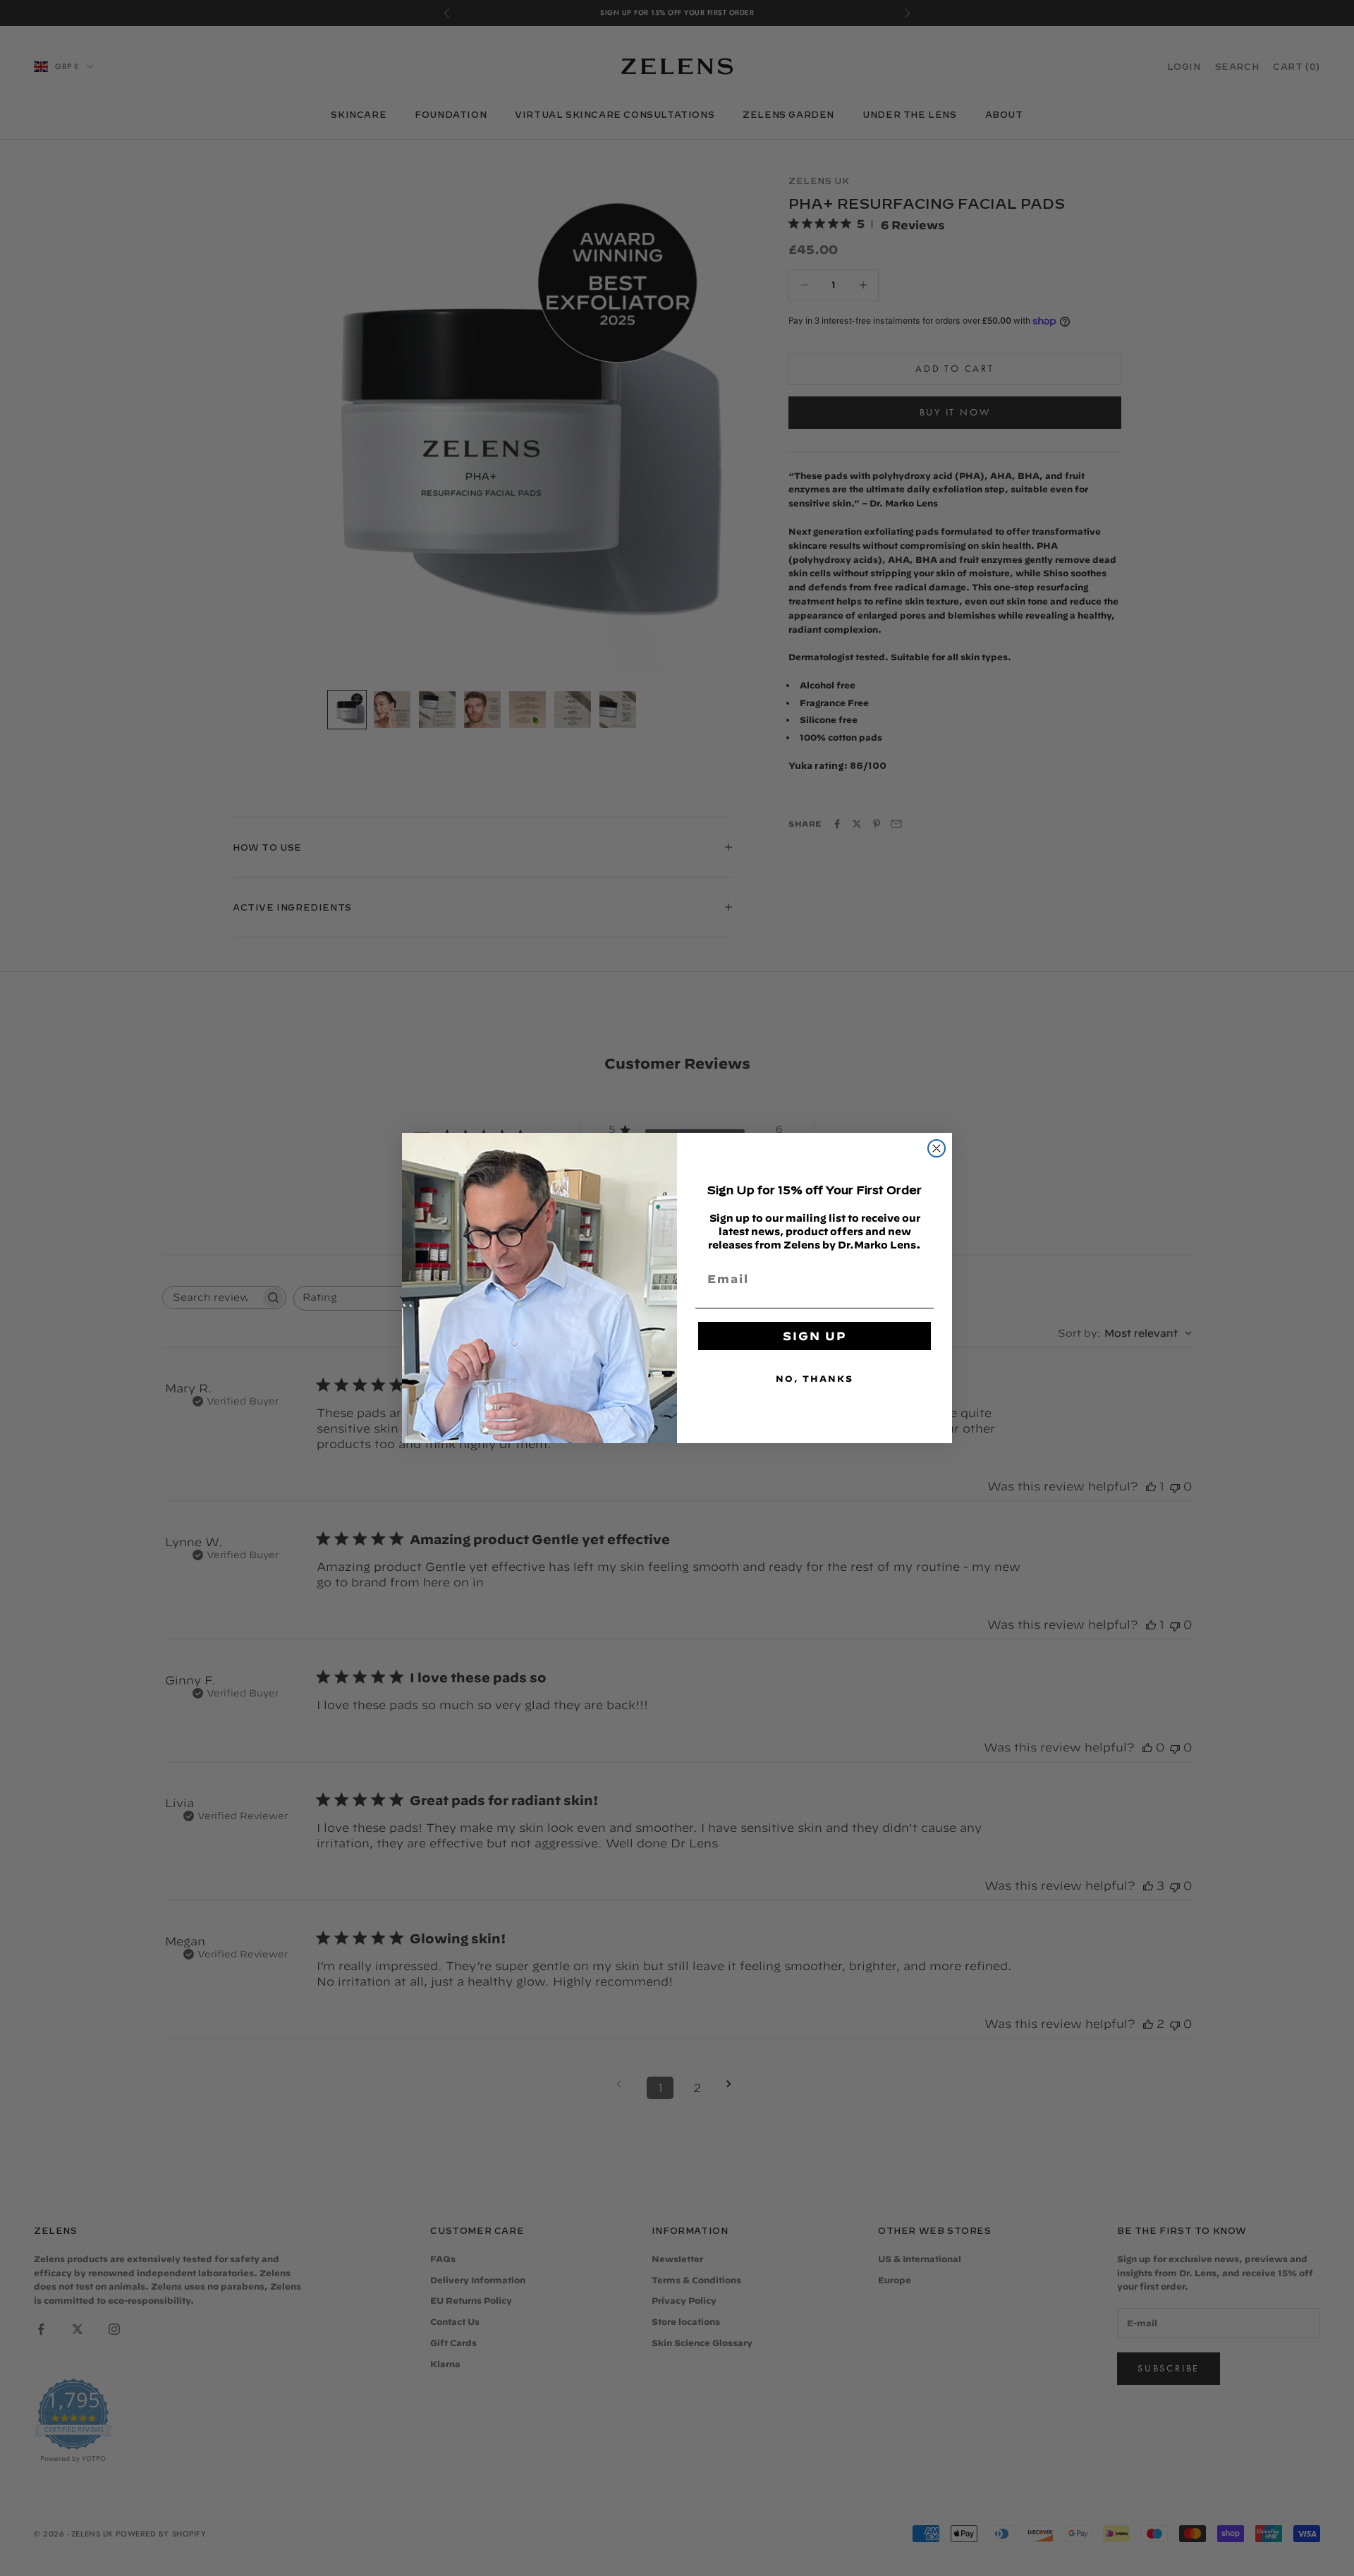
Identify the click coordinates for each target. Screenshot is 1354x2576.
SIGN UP (815, 1336)
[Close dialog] (937, 1148)
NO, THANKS (815, 1378)
